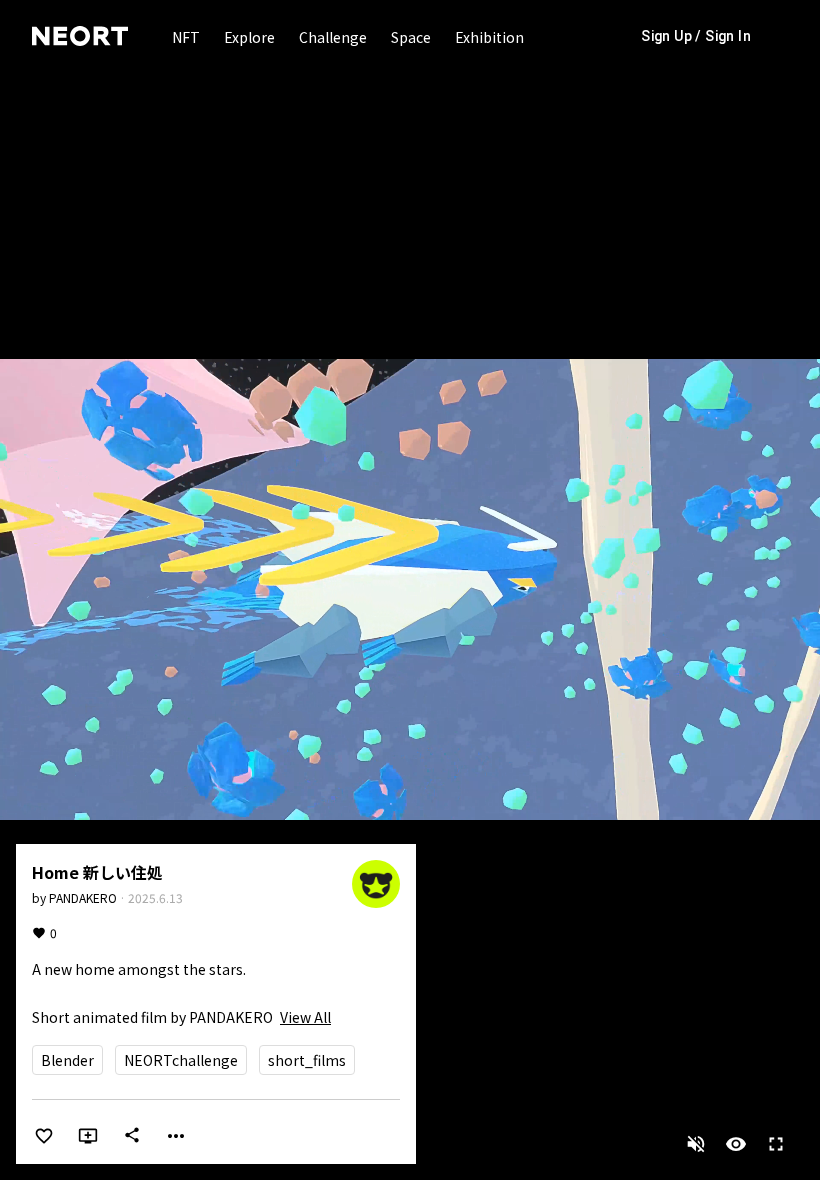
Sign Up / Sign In (696, 36)
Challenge (333, 37)
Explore (249, 37)
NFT (186, 37)
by (74, 897)
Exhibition (489, 37)
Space (411, 37)
